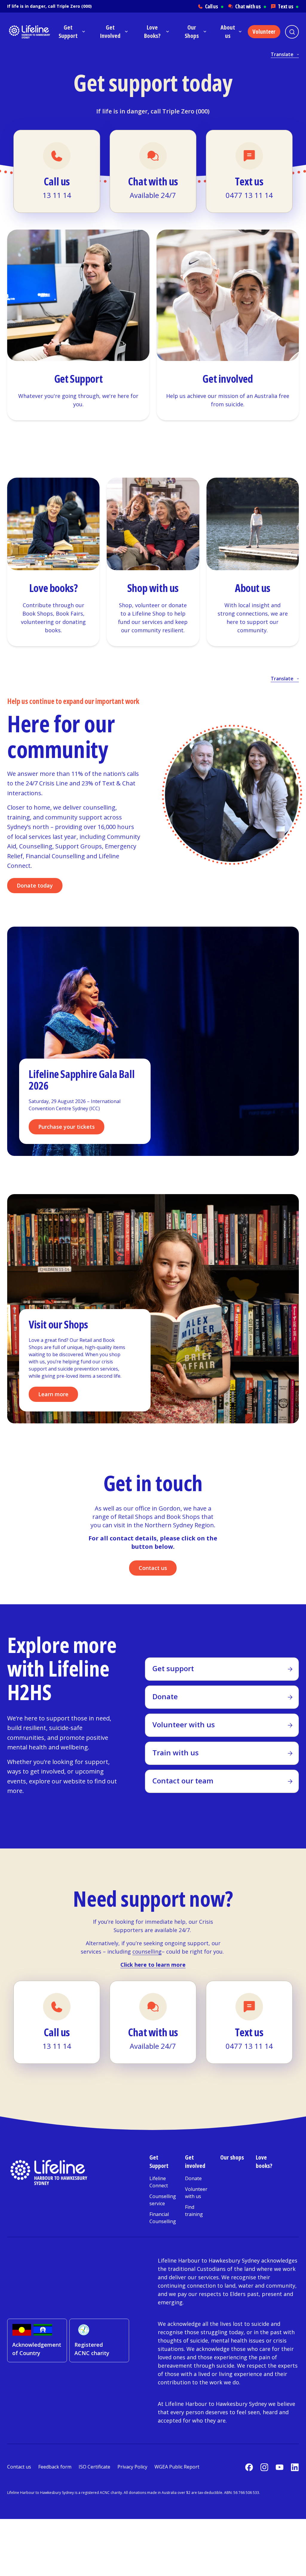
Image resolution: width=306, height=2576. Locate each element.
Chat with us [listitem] (251, 6)
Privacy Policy (132, 2467)
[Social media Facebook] (249, 2467)
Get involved (195, 2161)
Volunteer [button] (264, 32)
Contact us (153, 1568)
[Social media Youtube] (280, 2467)
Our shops (232, 2157)
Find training (194, 2211)
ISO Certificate (94, 2467)
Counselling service (163, 2200)
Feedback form (55, 2467)
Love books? (264, 2161)
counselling (147, 1951)
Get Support (159, 2161)
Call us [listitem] (214, 6)
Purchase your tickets (66, 1127)
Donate (193, 2178)
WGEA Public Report (177, 2467)
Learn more (53, 1394)
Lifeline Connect (159, 2182)
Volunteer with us (196, 2193)
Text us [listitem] (288, 6)
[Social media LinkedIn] (295, 2467)
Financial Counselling (163, 2218)
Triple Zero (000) (74, 6)
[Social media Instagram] (264, 2467)
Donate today (35, 885)
